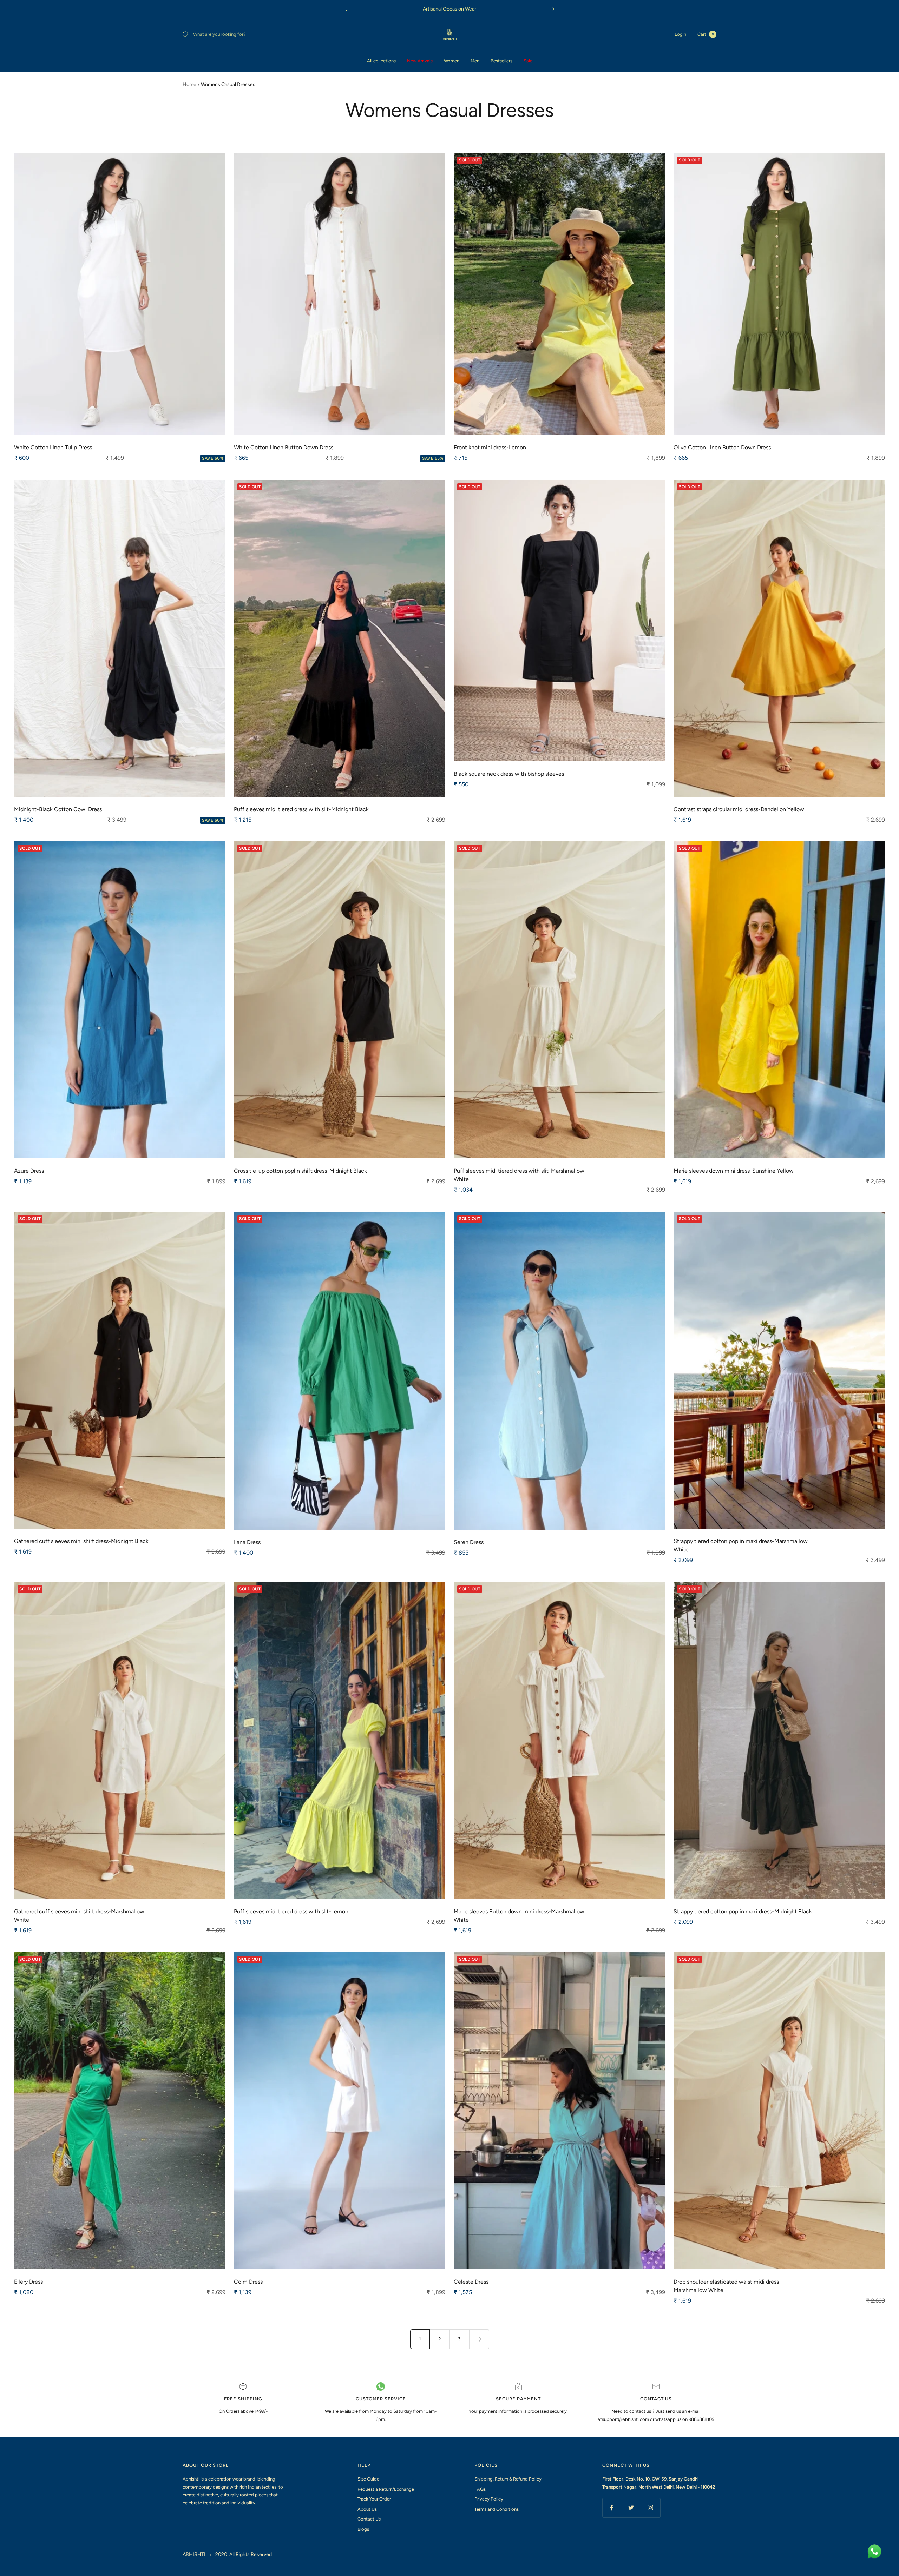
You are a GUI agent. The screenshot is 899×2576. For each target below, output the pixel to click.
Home (189, 84)
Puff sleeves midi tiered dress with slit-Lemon (291, 1911)
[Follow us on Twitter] (631, 2508)
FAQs (480, 2489)
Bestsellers (501, 61)
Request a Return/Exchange (386, 2489)
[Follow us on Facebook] (612, 2508)
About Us (367, 2509)
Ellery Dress (28, 2282)
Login (680, 34)
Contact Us (369, 2519)
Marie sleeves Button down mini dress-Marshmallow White (519, 1916)
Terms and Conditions (497, 2509)
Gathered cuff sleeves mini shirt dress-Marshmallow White (79, 1916)
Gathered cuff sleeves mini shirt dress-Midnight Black (81, 1541)
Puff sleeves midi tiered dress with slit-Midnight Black (301, 809)
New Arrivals (420, 61)
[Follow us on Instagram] (651, 2508)
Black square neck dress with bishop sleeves (509, 774)
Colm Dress (248, 2282)
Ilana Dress (247, 1542)
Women (452, 61)
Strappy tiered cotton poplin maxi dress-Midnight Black (743, 1911)
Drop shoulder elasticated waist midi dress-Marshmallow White (727, 2286)
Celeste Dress (471, 2282)
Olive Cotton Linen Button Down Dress (722, 447)
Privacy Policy (489, 2499)
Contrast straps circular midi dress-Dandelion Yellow (739, 809)
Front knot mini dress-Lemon (490, 447)
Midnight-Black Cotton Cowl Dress (58, 809)
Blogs (363, 2529)
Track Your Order (374, 2499)
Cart (706, 34)
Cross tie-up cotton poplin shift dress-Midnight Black (300, 1171)
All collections (381, 61)
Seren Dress (469, 1542)
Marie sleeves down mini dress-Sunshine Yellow (734, 1171)
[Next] (479, 2339)
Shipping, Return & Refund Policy (508, 2479)
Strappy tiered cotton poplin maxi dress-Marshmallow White (741, 1545)
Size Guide (368, 2479)
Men (475, 61)
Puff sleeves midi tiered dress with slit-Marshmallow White (519, 1175)
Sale (528, 61)
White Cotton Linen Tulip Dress (53, 447)
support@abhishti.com (626, 2419)
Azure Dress (29, 1171)
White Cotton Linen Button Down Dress (284, 447)
